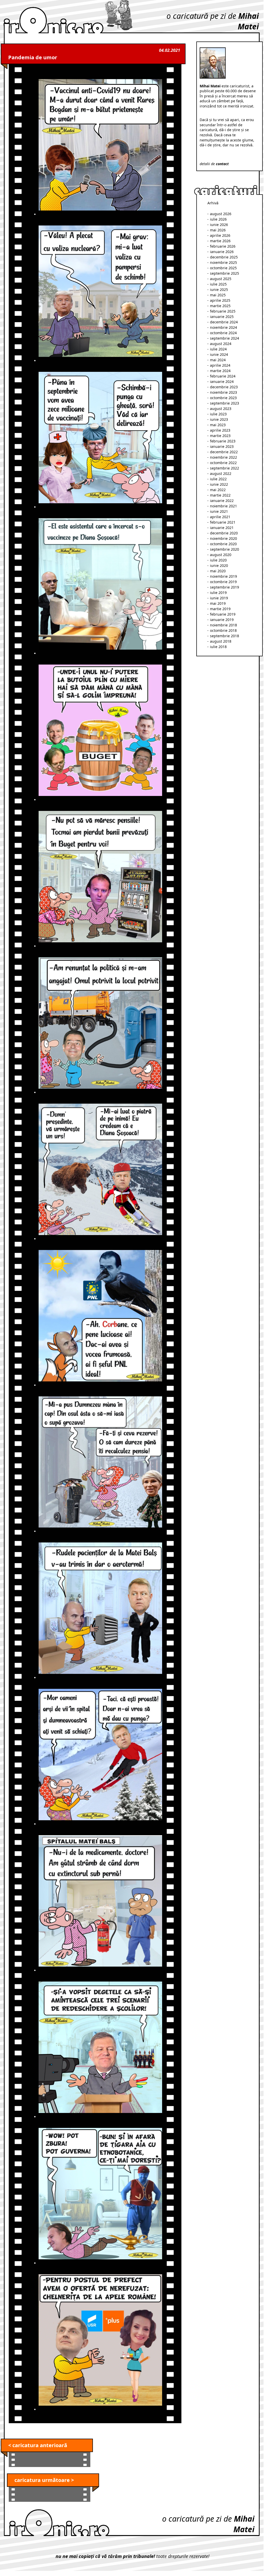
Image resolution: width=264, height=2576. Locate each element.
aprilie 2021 (220, 517)
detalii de (214, 164)
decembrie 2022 (224, 452)
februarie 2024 (223, 376)
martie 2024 (220, 371)
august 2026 (221, 214)
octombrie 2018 (223, 630)
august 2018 (221, 641)
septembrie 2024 (225, 338)
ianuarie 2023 (222, 446)
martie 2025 (220, 306)
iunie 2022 (219, 484)
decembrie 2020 (224, 533)
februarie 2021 (223, 522)
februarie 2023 (223, 441)
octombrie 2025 (223, 268)
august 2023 (221, 409)
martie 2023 (220, 436)
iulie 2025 (218, 284)
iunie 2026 (219, 225)
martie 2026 (220, 241)
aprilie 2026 (220, 235)
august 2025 (221, 279)
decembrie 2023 (224, 387)
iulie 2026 (218, 219)
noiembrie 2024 (223, 327)
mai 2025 (218, 295)
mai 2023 (218, 425)
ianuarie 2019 (222, 620)
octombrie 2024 (223, 333)
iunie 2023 (219, 419)
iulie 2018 (218, 647)
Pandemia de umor (33, 57)
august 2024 (221, 344)
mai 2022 (218, 490)
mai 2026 (218, 230)
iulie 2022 (218, 479)
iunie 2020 (219, 565)
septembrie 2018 (225, 636)
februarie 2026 (223, 246)
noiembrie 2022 (223, 457)
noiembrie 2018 (223, 625)
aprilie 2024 (220, 365)
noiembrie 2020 (223, 538)
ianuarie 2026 (222, 252)
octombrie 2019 (223, 582)
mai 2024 (218, 360)
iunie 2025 (219, 290)
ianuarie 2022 (222, 501)
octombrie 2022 (223, 463)
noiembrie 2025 (223, 262)
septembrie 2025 (225, 273)
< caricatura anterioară (38, 2445)
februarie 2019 (223, 614)
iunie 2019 (219, 598)
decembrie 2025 (224, 257)
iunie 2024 (219, 354)
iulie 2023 (218, 414)
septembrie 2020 (225, 549)
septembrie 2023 (225, 403)
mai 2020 (218, 571)
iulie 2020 (218, 560)
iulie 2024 (218, 349)
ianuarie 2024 (222, 381)
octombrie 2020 (223, 544)
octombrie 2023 (223, 398)
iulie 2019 (218, 593)
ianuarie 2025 (222, 317)
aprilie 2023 (220, 430)
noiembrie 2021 (223, 506)
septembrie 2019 (225, 587)
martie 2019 (220, 609)
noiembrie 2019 (223, 576)
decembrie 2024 (224, 322)
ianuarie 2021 (222, 528)
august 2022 (221, 473)
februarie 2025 (223, 311)
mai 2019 (218, 603)
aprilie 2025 (220, 300)
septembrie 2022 (225, 468)
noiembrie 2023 (223, 392)
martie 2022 (220, 495)
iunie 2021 (219, 511)
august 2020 (221, 555)
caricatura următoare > (44, 2480)
